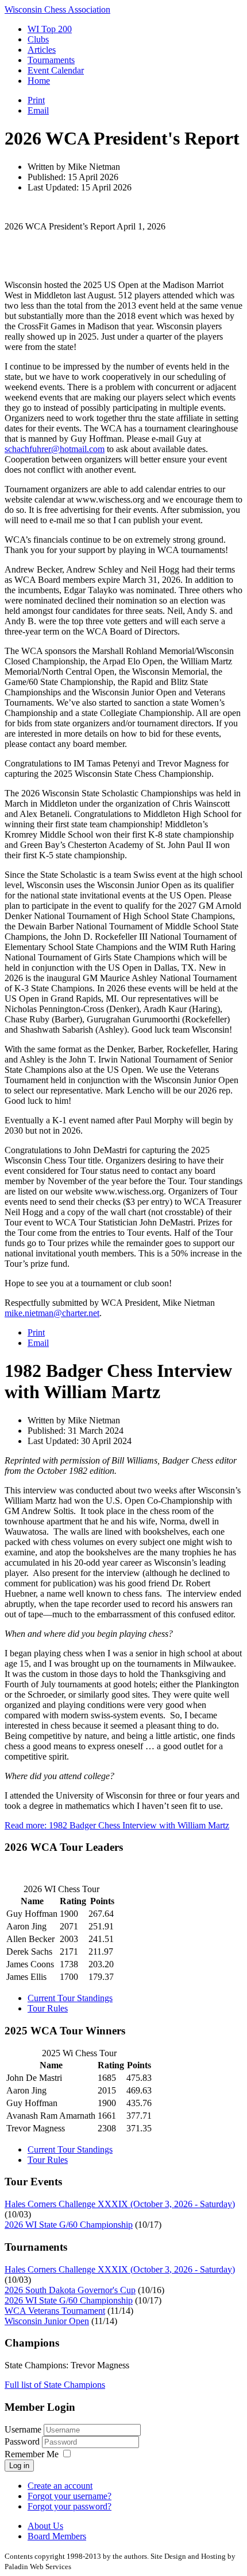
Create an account (60, 2486)
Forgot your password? (70, 2506)
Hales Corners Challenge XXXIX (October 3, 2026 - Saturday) (120, 2204)
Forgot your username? (70, 2496)
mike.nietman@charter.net (52, 1313)
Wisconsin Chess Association (57, 9)
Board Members (57, 2536)
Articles (42, 50)
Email (38, 110)
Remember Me (32, 2454)
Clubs (38, 39)
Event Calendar (56, 70)
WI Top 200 (50, 29)
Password (23, 2441)
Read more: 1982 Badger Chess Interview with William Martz (117, 1825)
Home (39, 81)
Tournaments (51, 60)
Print (36, 100)
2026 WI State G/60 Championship (69, 2225)
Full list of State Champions (55, 2385)
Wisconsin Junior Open (47, 2321)
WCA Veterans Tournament (55, 2311)
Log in (19, 2466)
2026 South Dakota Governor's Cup (70, 2290)
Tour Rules (48, 2008)
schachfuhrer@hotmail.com (55, 449)
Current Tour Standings (70, 1998)
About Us (45, 2526)
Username (23, 2429)
